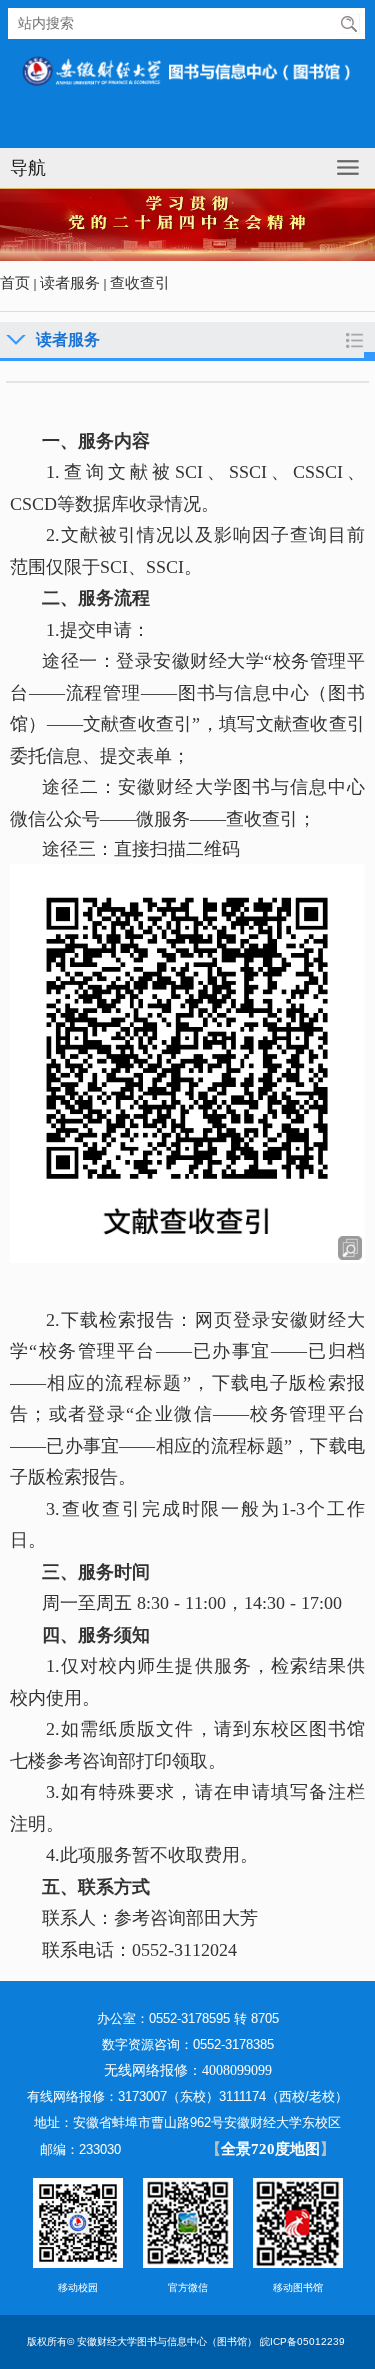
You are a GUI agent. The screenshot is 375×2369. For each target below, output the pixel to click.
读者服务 (70, 283)
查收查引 (140, 283)
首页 (15, 283)
